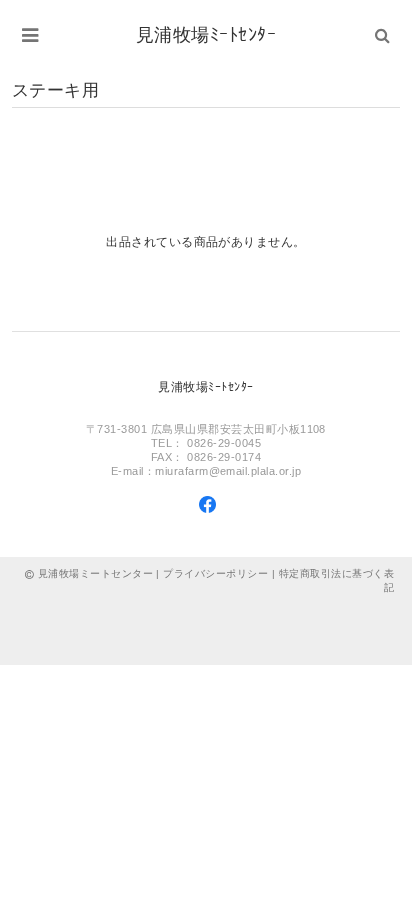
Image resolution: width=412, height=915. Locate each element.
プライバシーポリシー (215, 573)
